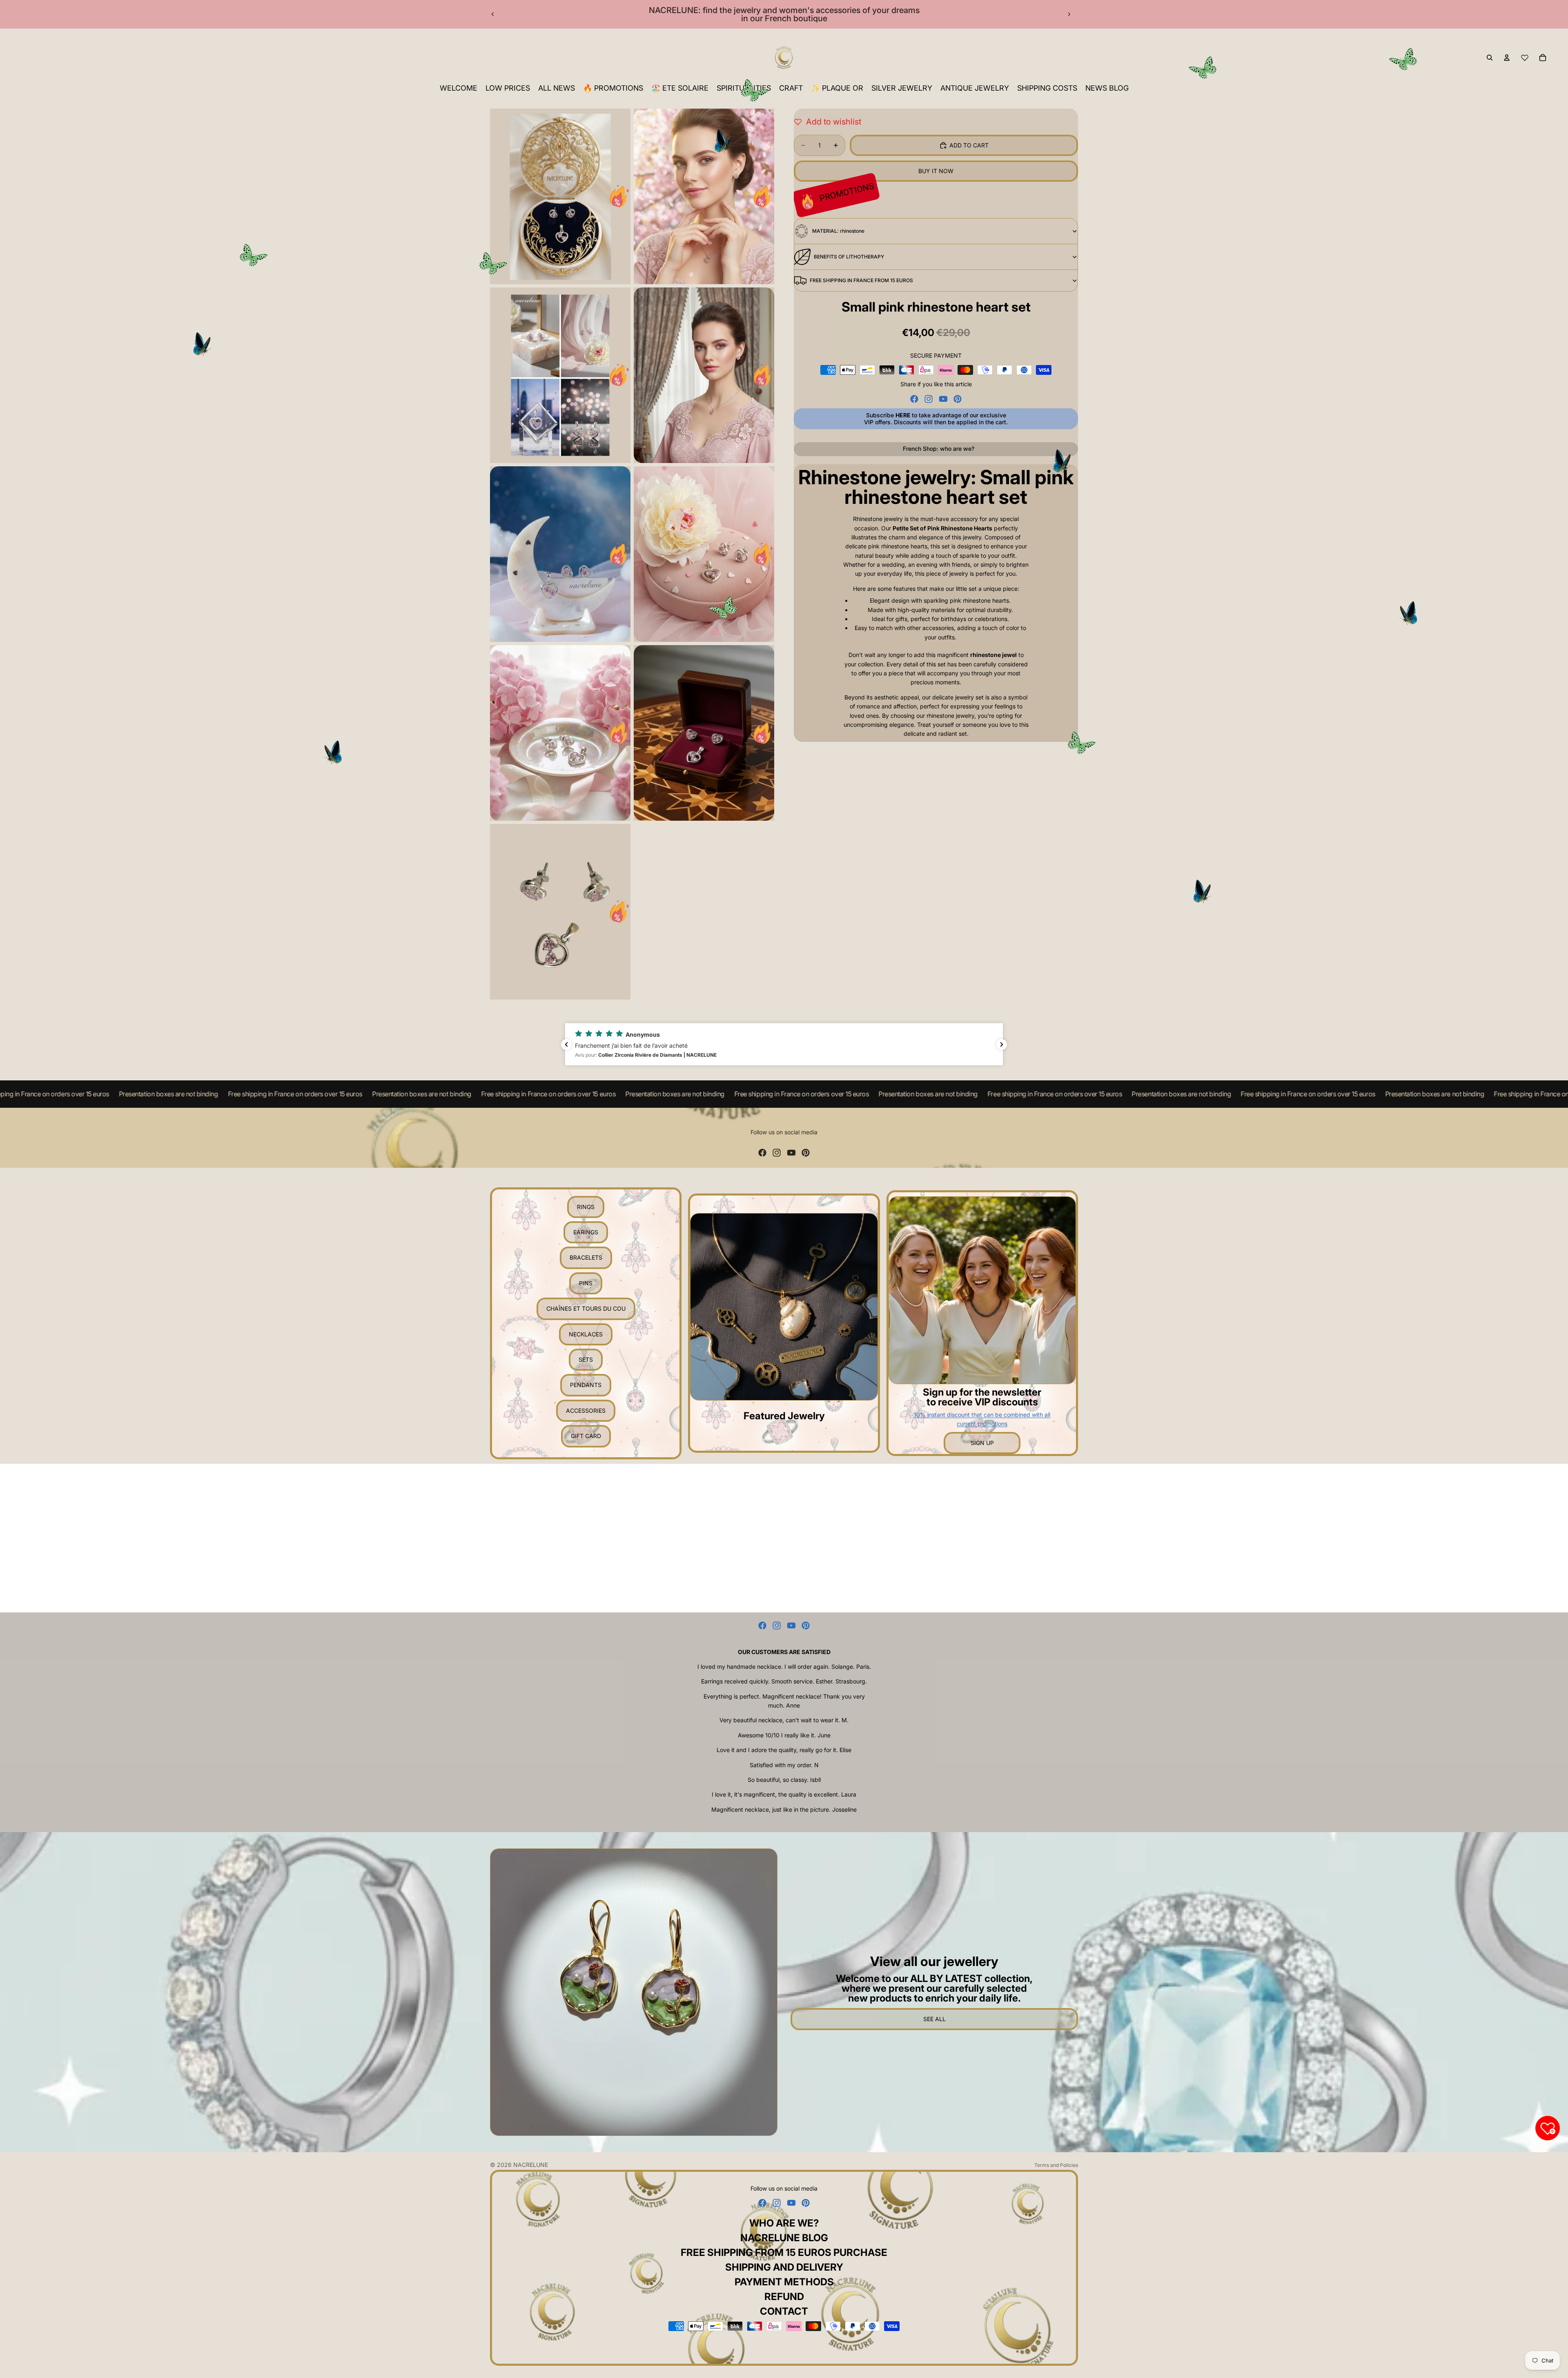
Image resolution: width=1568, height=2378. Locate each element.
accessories (586, 1411)
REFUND (784, 2297)
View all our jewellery (934, 1961)
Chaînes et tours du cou (586, 1308)
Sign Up (982, 1443)
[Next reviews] (1002, 1044)
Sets (586, 1359)
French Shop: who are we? (939, 449)
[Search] (1490, 58)
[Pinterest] (958, 399)
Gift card (586, 1436)
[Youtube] (943, 399)
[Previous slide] (493, 14)
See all (934, 2019)
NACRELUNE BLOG (784, 2238)
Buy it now (936, 171)
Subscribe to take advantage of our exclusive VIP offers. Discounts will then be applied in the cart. (936, 419)
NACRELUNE (531, 2165)
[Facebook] (914, 399)
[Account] (1507, 58)
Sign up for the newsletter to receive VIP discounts (982, 1397)
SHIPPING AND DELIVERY (784, 2267)
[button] (784, 1044)
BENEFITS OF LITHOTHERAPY (849, 257)
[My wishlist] (1525, 58)
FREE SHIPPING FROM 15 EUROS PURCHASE (784, 2252)
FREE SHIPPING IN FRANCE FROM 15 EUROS (861, 280)
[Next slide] (1069, 14)
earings (586, 1232)
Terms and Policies (1056, 2165)
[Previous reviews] (566, 1044)
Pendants (586, 1385)
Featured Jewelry (784, 1416)
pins (586, 1283)
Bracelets (586, 1257)
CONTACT (784, 2311)
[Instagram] (929, 399)
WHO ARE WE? (784, 2223)
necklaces (586, 1334)
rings (586, 1207)
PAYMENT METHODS (784, 2282)
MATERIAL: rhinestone (838, 231)
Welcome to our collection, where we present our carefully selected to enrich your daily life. (934, 1988)
